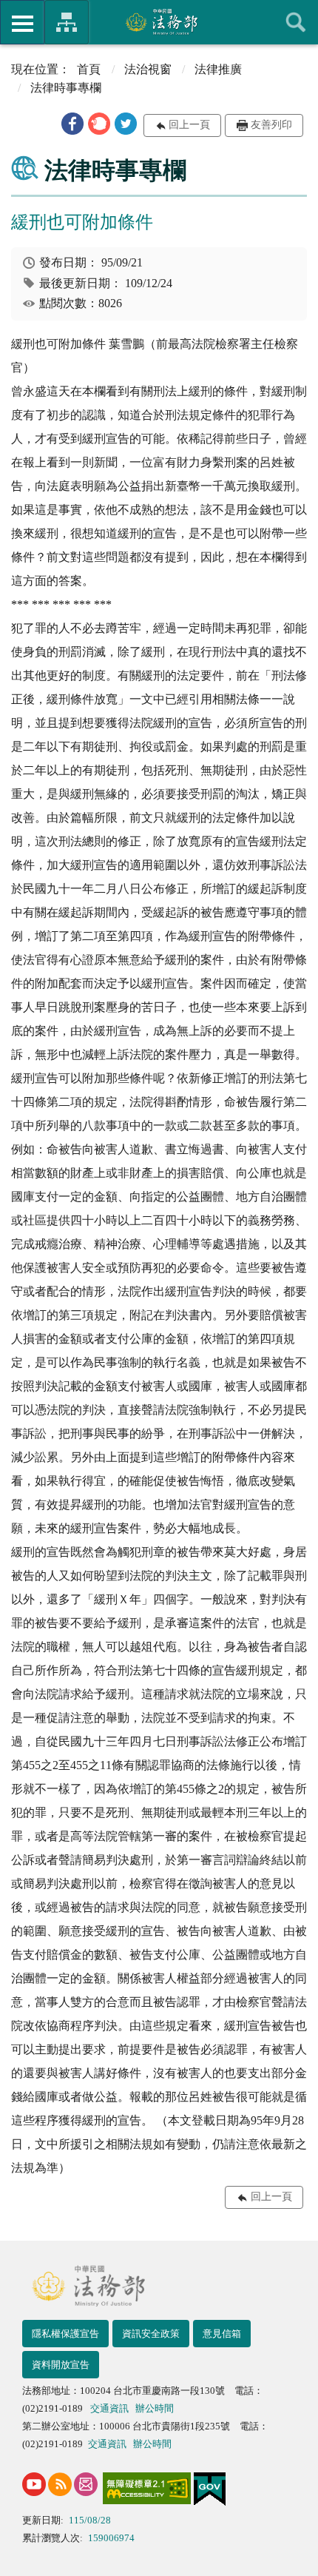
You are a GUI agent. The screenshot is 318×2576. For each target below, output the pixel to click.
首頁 (89, 69)
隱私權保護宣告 (65, 2334)
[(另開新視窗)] (34, 2484)
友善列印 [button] (271, 125)
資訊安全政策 (151, 2334)
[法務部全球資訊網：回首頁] (159, 21)
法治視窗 (148, 69)
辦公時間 (155, 2408)
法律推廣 (218, 69)
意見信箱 (222, 2334)
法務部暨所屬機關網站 (67, 22)
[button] (72, 124)
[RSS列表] (60, 2484)
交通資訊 (109, 2408)
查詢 (296, 22)
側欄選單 (22, 22)
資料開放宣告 (61, 2365)
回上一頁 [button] (189, 125)
